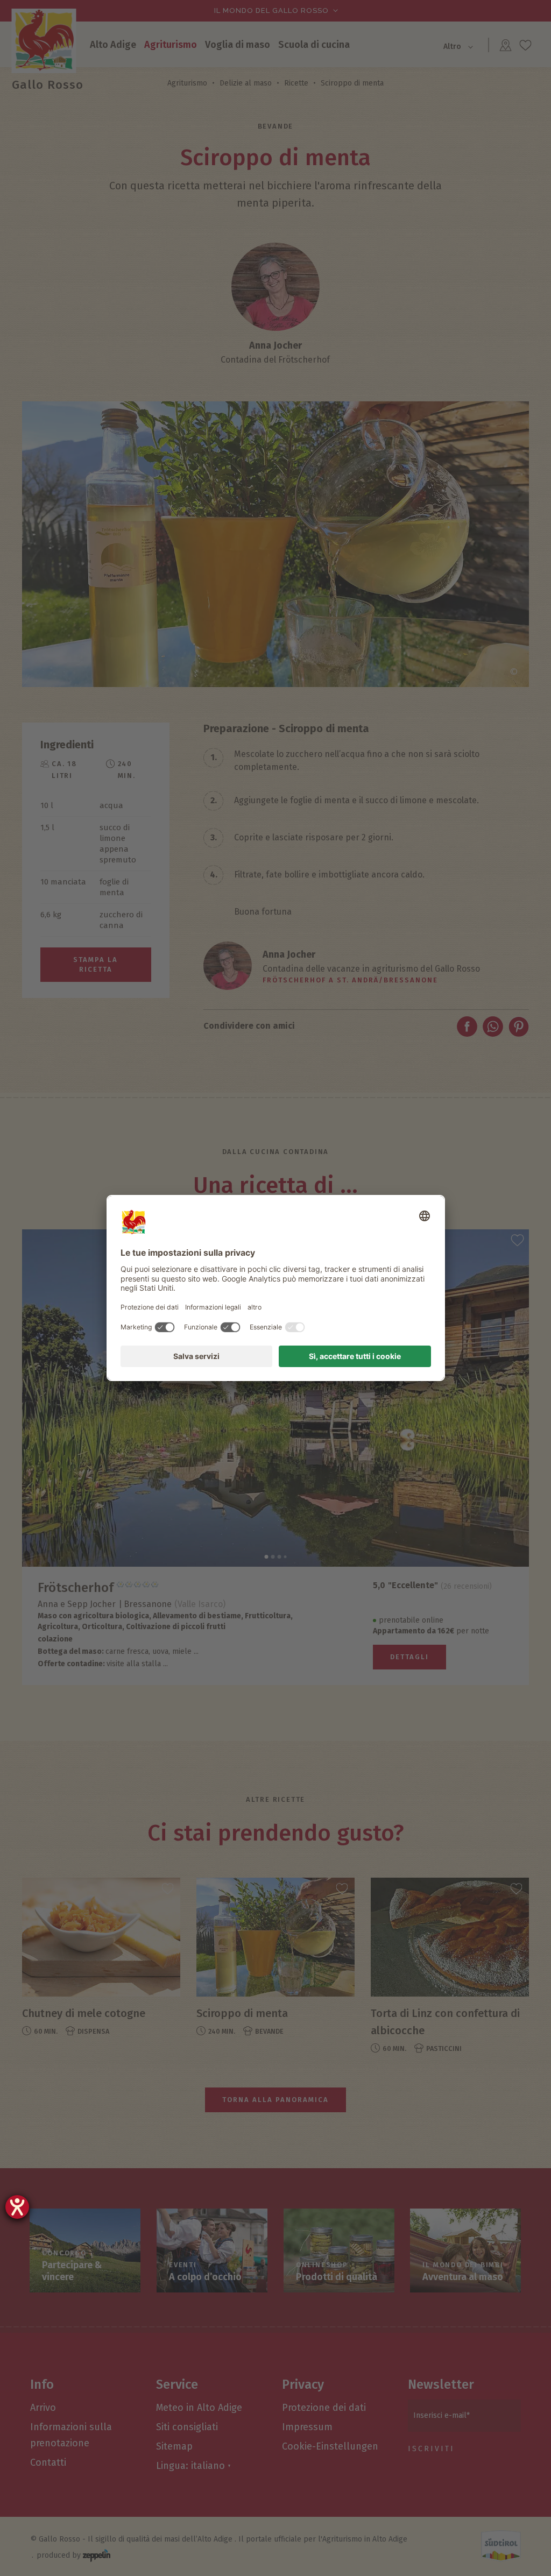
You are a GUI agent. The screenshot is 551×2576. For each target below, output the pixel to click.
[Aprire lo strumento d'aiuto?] (17, 2207)
